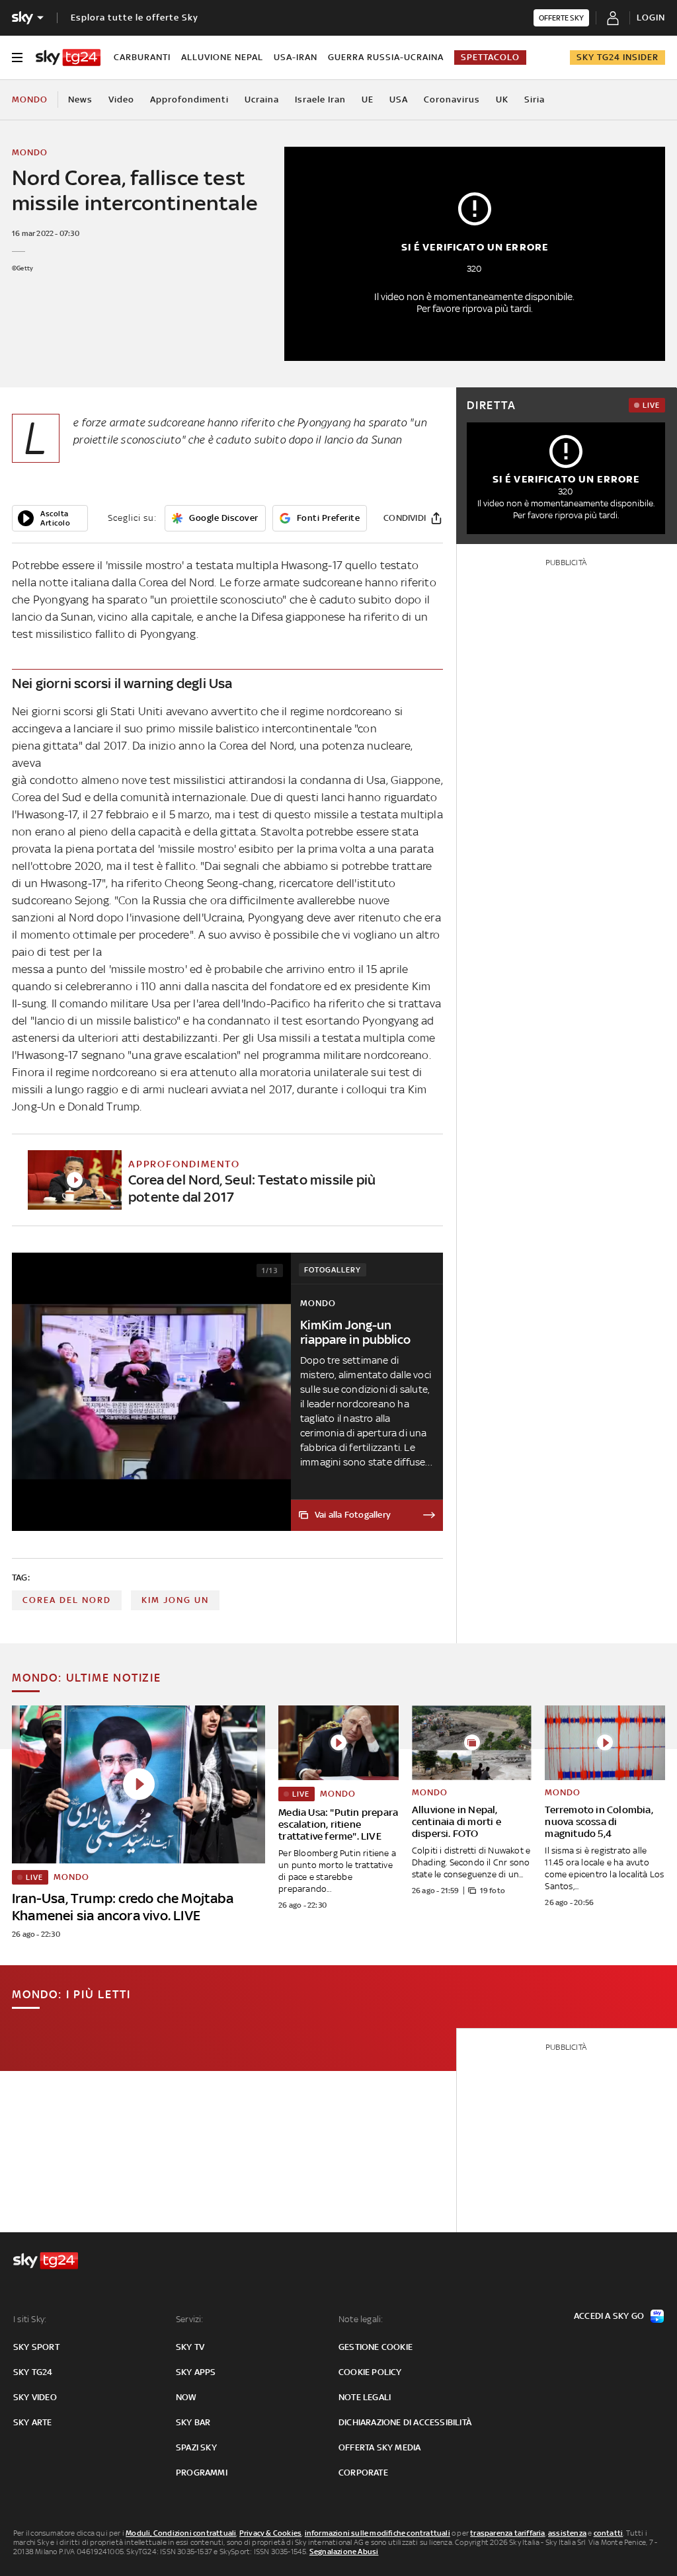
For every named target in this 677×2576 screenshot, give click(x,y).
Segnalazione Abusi (344, 2552)
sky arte (33, 2422)
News (80, 99)
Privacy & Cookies (270, 2533)
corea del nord (67, 1600)
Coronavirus (452, 99)
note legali (365, 2397)
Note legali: (361, 2319)
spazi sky (196, 2447)
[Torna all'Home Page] (68, 58)
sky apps (196, 2372)
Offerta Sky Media (379, 2447)
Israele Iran (320, 99)
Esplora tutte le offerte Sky (135, 18)
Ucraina (262, 99)
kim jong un (175, 1600)
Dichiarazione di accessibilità (405, 2422)
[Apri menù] (17, 58)
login (651, 18)
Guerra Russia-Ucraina (386, 57)
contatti (609, 2533)
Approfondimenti (189, 99)
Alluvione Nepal (222, 57)
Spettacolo (490, 57)
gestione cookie (376, 2347)
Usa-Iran (296, 57)
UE (368, 99)
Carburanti (142, 57)
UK (502, 99)
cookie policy (370, 2372)
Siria (535, 99)
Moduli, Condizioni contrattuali (181, 2533)
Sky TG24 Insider (617, 57)
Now (186, 2397)
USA (399, 99)
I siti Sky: (30, 2319)
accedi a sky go (609, 2316)
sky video (35, 2397)
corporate (363, 2473)
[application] (50, 518)
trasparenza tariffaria (507, 2533)
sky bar (193, 2422)
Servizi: (190, 2319)
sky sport (36, 2347)
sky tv (190, 2347)
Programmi (202, 2473)
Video (121, 99)
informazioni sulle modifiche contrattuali (378, 2533)
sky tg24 (33, 2372)
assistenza (567, 2533)
